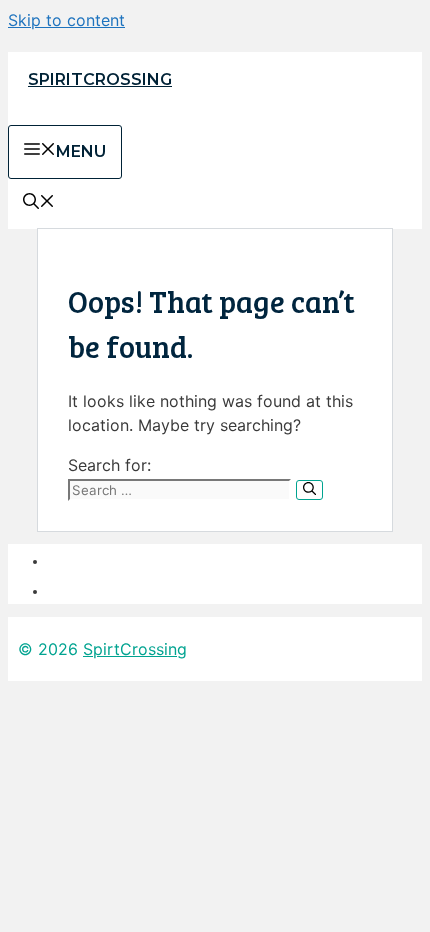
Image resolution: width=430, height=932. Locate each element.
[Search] (309, 490)
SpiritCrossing (100, 79)
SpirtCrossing (135, 649)
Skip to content (66, 20)
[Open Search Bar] (39, 203)
